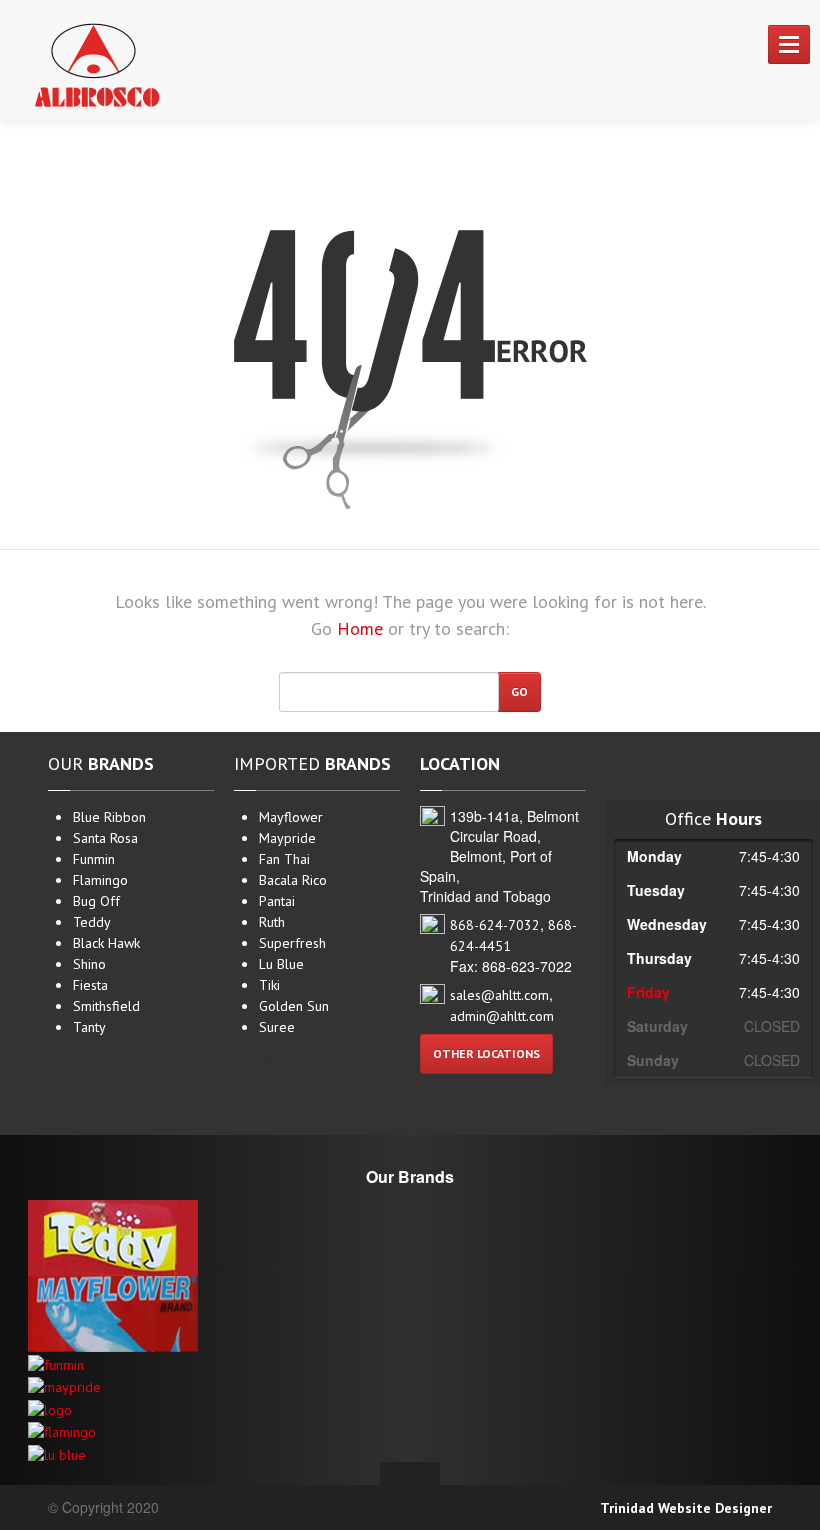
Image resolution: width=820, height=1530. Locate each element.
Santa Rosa (105, 838)
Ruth (272, 922)
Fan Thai (284, 859)
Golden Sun (294, 1006)
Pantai (277, 901)
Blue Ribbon (109, 817)
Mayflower (291, 817)
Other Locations (486, 1053)
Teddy (92, 922)
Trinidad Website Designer (686, 1508)
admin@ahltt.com (502, 1016)
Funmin (94, 859)
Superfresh (292, 943)
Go (519, 691)
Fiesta (90, 985)
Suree (277, 1027)
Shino (89, 964)
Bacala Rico (293, 880)
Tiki (269, 985)
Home (360, 628)
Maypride (287, 838)
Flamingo (100, 880)
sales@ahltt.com (499, 995)
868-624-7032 (495, 925)
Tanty (89, 1027)
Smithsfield (106, 1006)
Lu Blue (281, 964)
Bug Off (96, 901)
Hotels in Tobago (285, 1087)
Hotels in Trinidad (287, 1058)
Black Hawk (106, 943)
